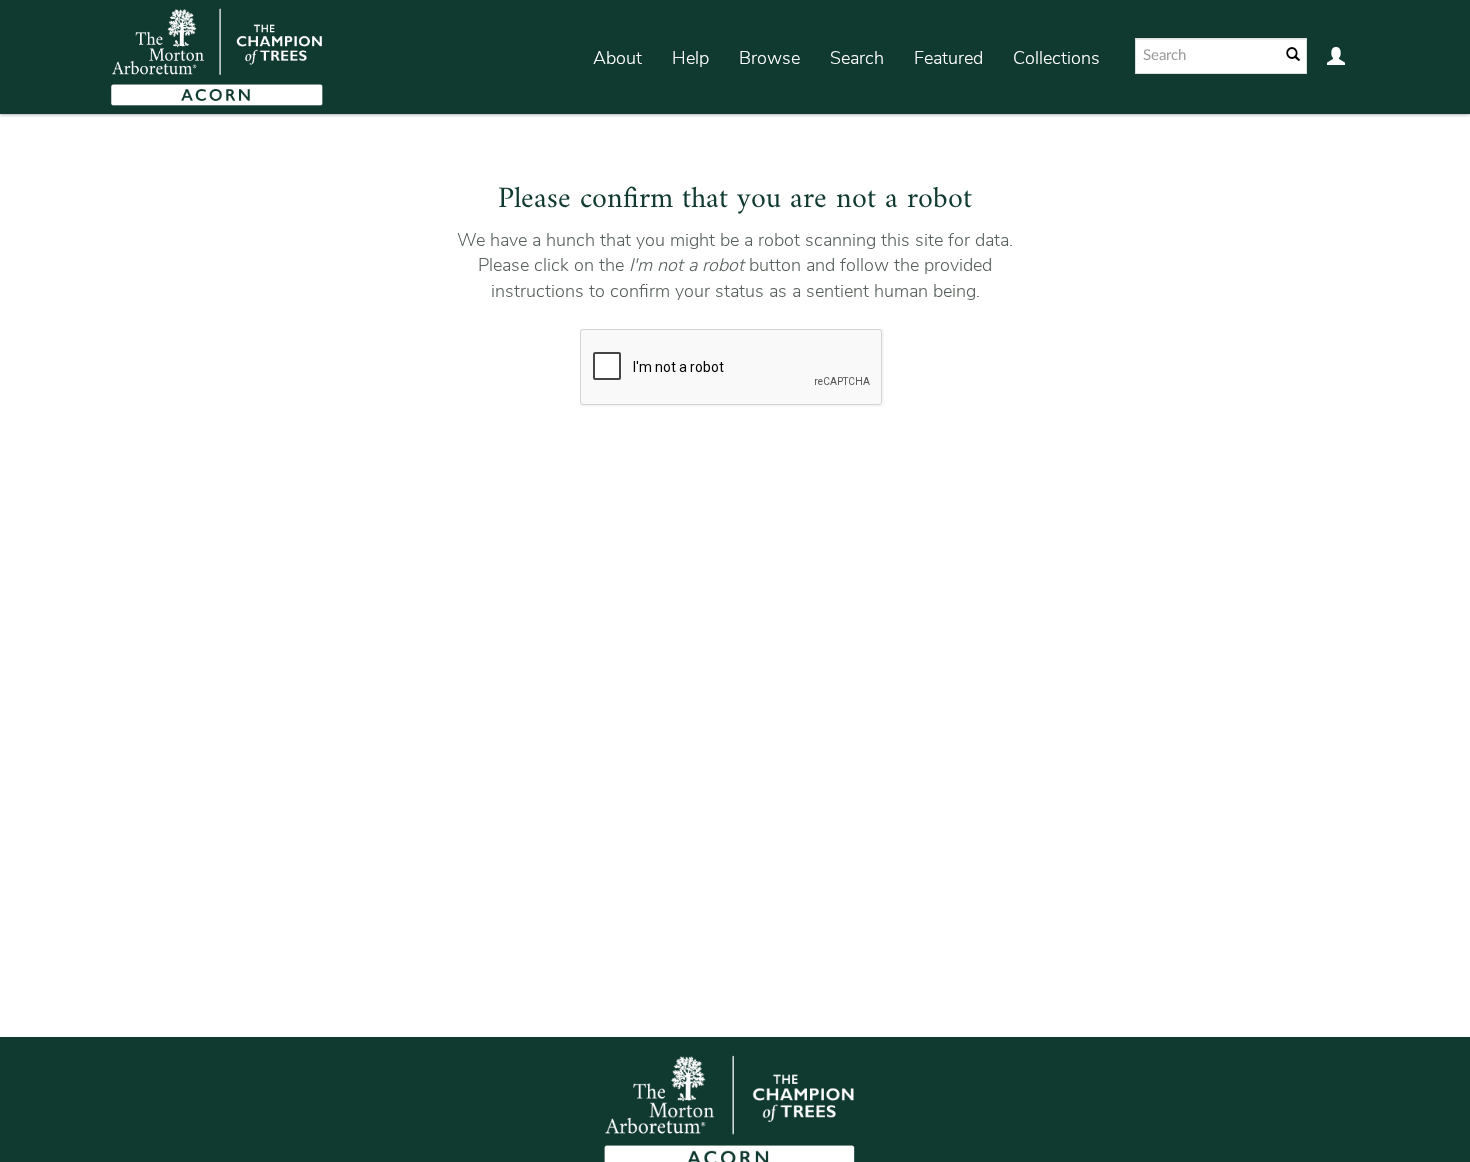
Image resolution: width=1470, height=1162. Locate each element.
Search (857, 58)
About (617, 58)
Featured (948, 58)
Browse (769, 58)
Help (690, 58)
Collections (1056, 58)
